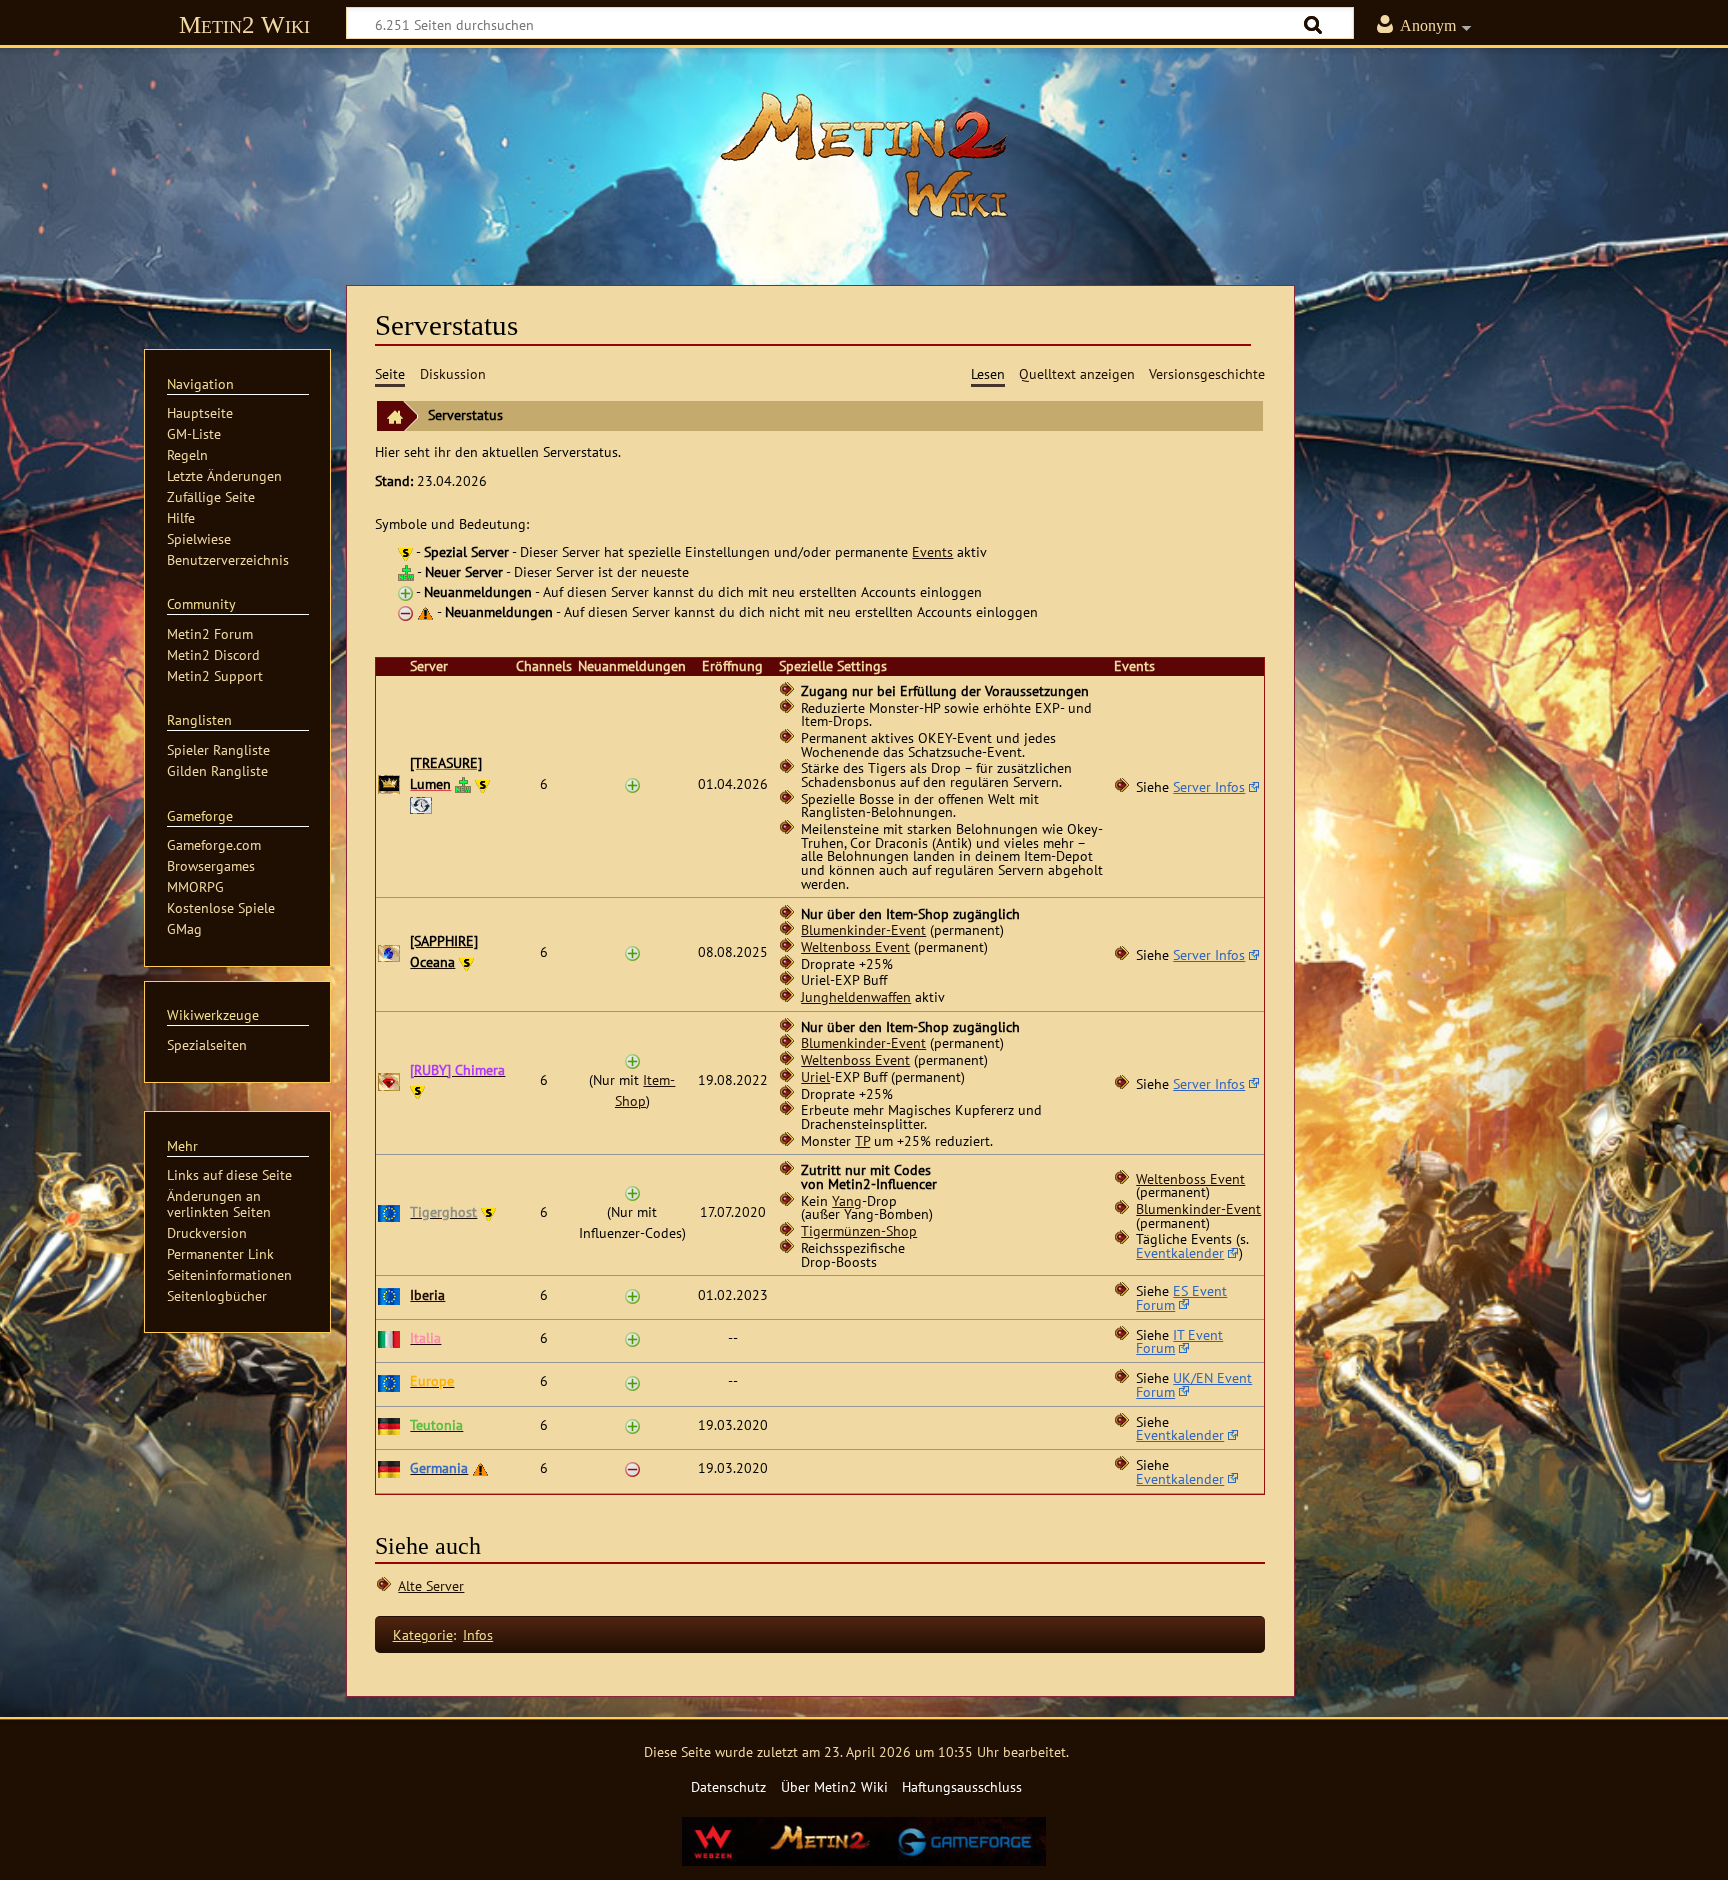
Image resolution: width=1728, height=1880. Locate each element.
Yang (847, 1201)
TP (862, 1141)
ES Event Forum (1181, 1298)
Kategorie (423, 1634)
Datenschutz (728, 1786)
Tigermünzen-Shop (859, 1231)
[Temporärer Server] (421, 804)
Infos (478, 1634)
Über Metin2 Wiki (834, 1786)
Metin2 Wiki (244, 24)
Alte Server (431, 1585)
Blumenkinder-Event (863, 930)
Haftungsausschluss (962, 1786)
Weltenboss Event (855, 947)
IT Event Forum (1179, 1342)
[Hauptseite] (864, 155)
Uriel (815, 1077)
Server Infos (1209, 787)
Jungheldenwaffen (856, 997)
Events (932, 551)
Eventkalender (1180, 1253)
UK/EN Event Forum (1194, 1385)
